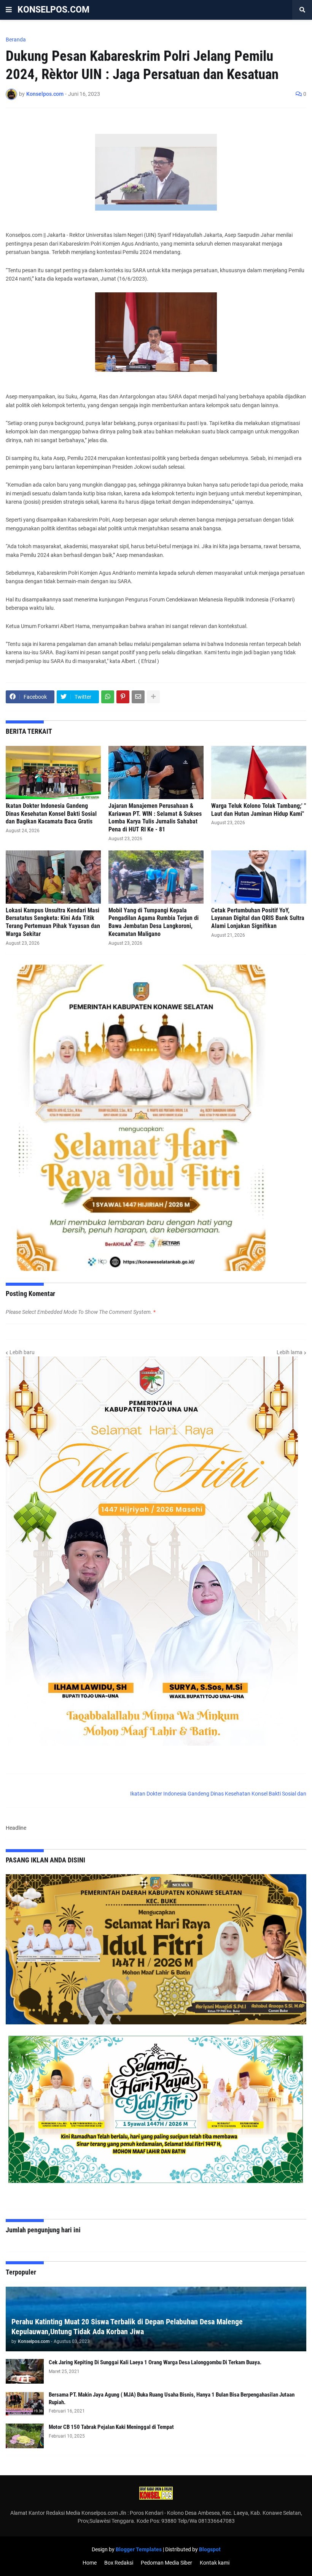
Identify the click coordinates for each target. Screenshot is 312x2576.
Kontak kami (215, 2563)
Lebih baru (22, 1352)
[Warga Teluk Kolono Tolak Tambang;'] (259, 772)
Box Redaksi (119, 2563)
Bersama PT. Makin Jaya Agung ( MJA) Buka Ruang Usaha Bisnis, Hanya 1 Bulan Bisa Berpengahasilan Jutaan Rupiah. (172, 2398)
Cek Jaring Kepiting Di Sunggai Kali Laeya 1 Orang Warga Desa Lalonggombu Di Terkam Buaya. (155, 2362)
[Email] (138, 697)
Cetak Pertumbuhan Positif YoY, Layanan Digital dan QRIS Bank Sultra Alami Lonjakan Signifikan (258, 918)
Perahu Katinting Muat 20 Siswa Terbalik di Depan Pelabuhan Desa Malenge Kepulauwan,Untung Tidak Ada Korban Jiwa (127, 2327)
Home (90, 2563)
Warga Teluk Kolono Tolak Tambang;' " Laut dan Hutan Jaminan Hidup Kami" (259, 810)
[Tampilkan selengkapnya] (153, 697)
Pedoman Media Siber (166, 2563)
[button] (9, 10)
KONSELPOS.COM (53, 10)
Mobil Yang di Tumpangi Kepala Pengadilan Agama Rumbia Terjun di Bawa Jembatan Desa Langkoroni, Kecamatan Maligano (154, 922)
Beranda (16, 40)
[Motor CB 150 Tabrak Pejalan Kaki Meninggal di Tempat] (25, 2436)
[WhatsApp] (108, 697)
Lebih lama (290, 1352)
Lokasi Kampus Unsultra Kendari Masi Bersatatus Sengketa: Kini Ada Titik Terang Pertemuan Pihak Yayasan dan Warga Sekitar (53, 922)
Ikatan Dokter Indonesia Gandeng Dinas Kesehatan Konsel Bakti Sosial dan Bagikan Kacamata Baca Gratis (51, 814)
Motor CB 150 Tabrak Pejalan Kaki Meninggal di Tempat (111, 2427)
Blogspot (210, 2549)
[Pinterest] (123, 697)
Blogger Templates (139, 2549)
